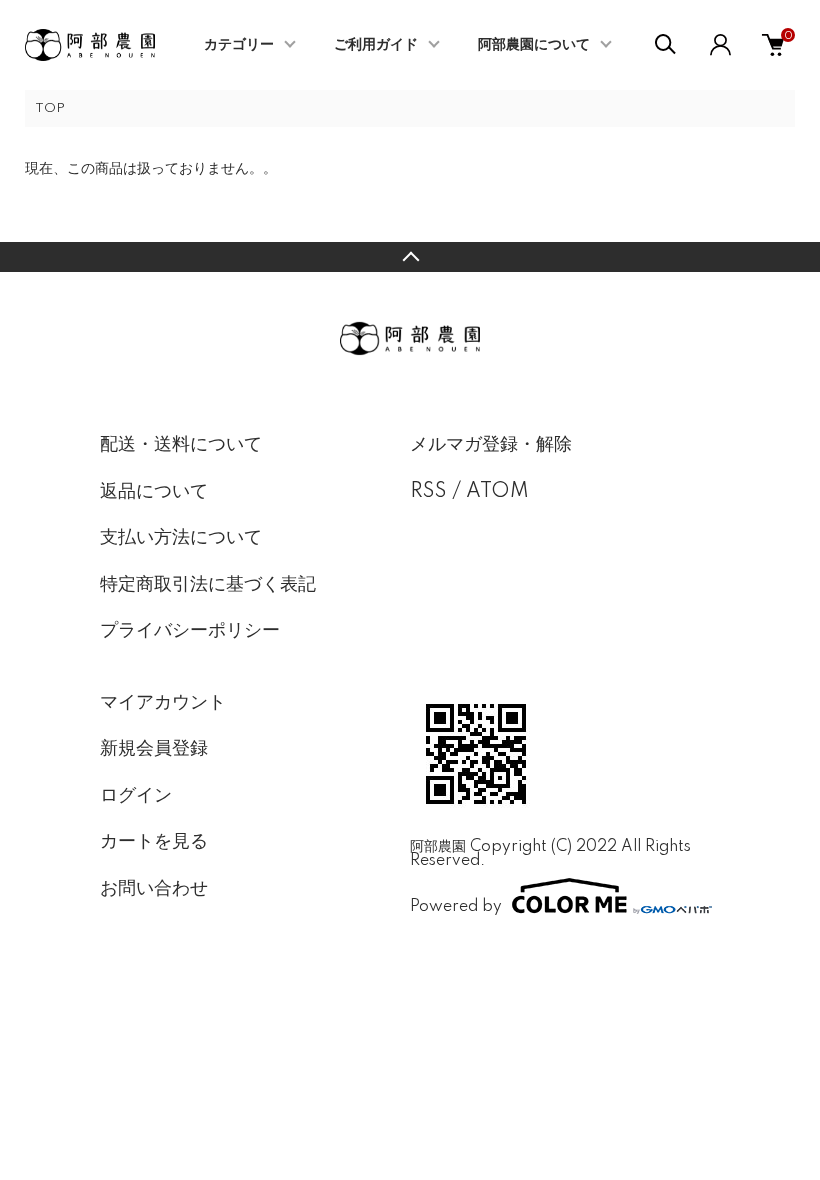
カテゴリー (239, 45)
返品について (154, 492)
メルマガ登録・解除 (491, 445)
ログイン (136, 796)
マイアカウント (163, 703)
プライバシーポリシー (190, 631)
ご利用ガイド (376, 45)
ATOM (497, 492)
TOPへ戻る (410, 257)
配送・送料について (181, 445)
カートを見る (154, 842)
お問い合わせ (154, 889)
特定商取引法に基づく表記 (208, 585)
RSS (428, 492)
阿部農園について (534, 45)
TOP (50, 108)
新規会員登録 (154, 749)
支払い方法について (181, 538)
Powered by (456, 906)
